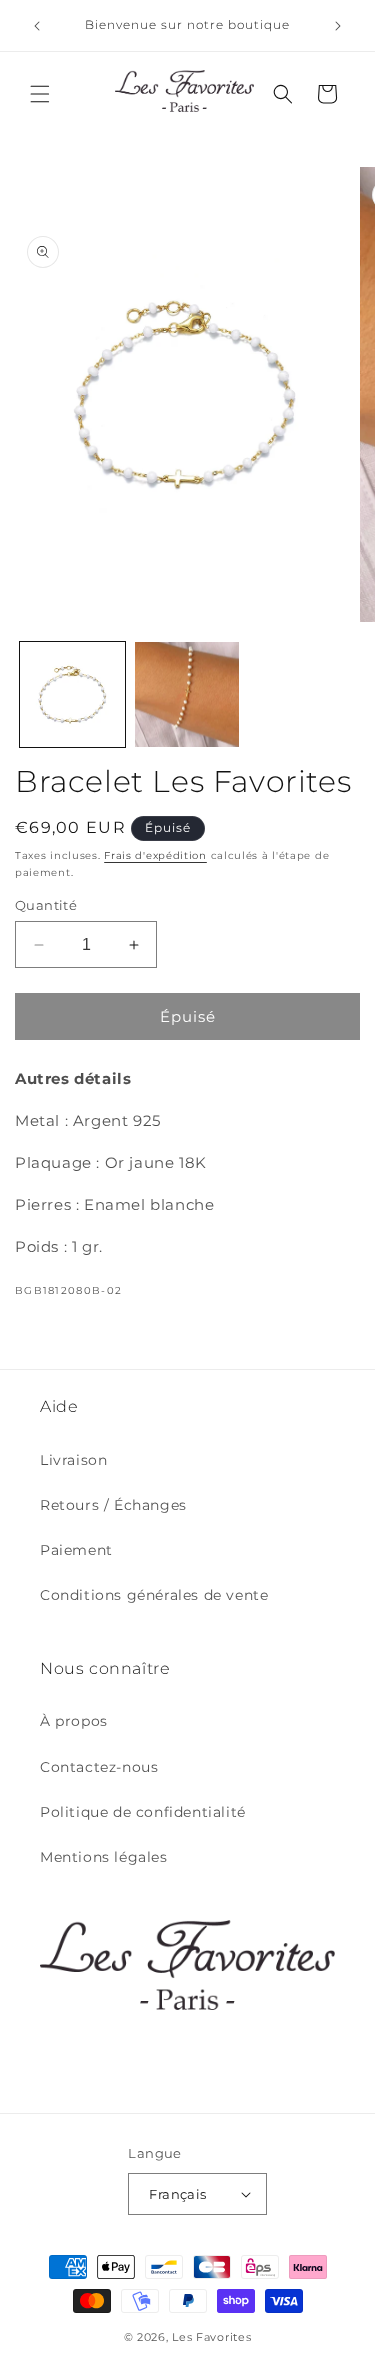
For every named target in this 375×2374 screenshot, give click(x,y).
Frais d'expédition (155, 855)
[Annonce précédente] (37, 26)
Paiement (76, 1550)
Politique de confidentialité (143, 1812)
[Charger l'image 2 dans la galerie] (187, 694)
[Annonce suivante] (338, 26)
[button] (40, 94)
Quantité (46, 905)
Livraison (73, 1460)
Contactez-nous (99, 1767)
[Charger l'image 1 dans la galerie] (72, 694)
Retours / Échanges (113, 1505)
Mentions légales (104, 1857)
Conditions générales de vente (154, 1595)
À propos (74, 1721)
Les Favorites (211, 2337)
